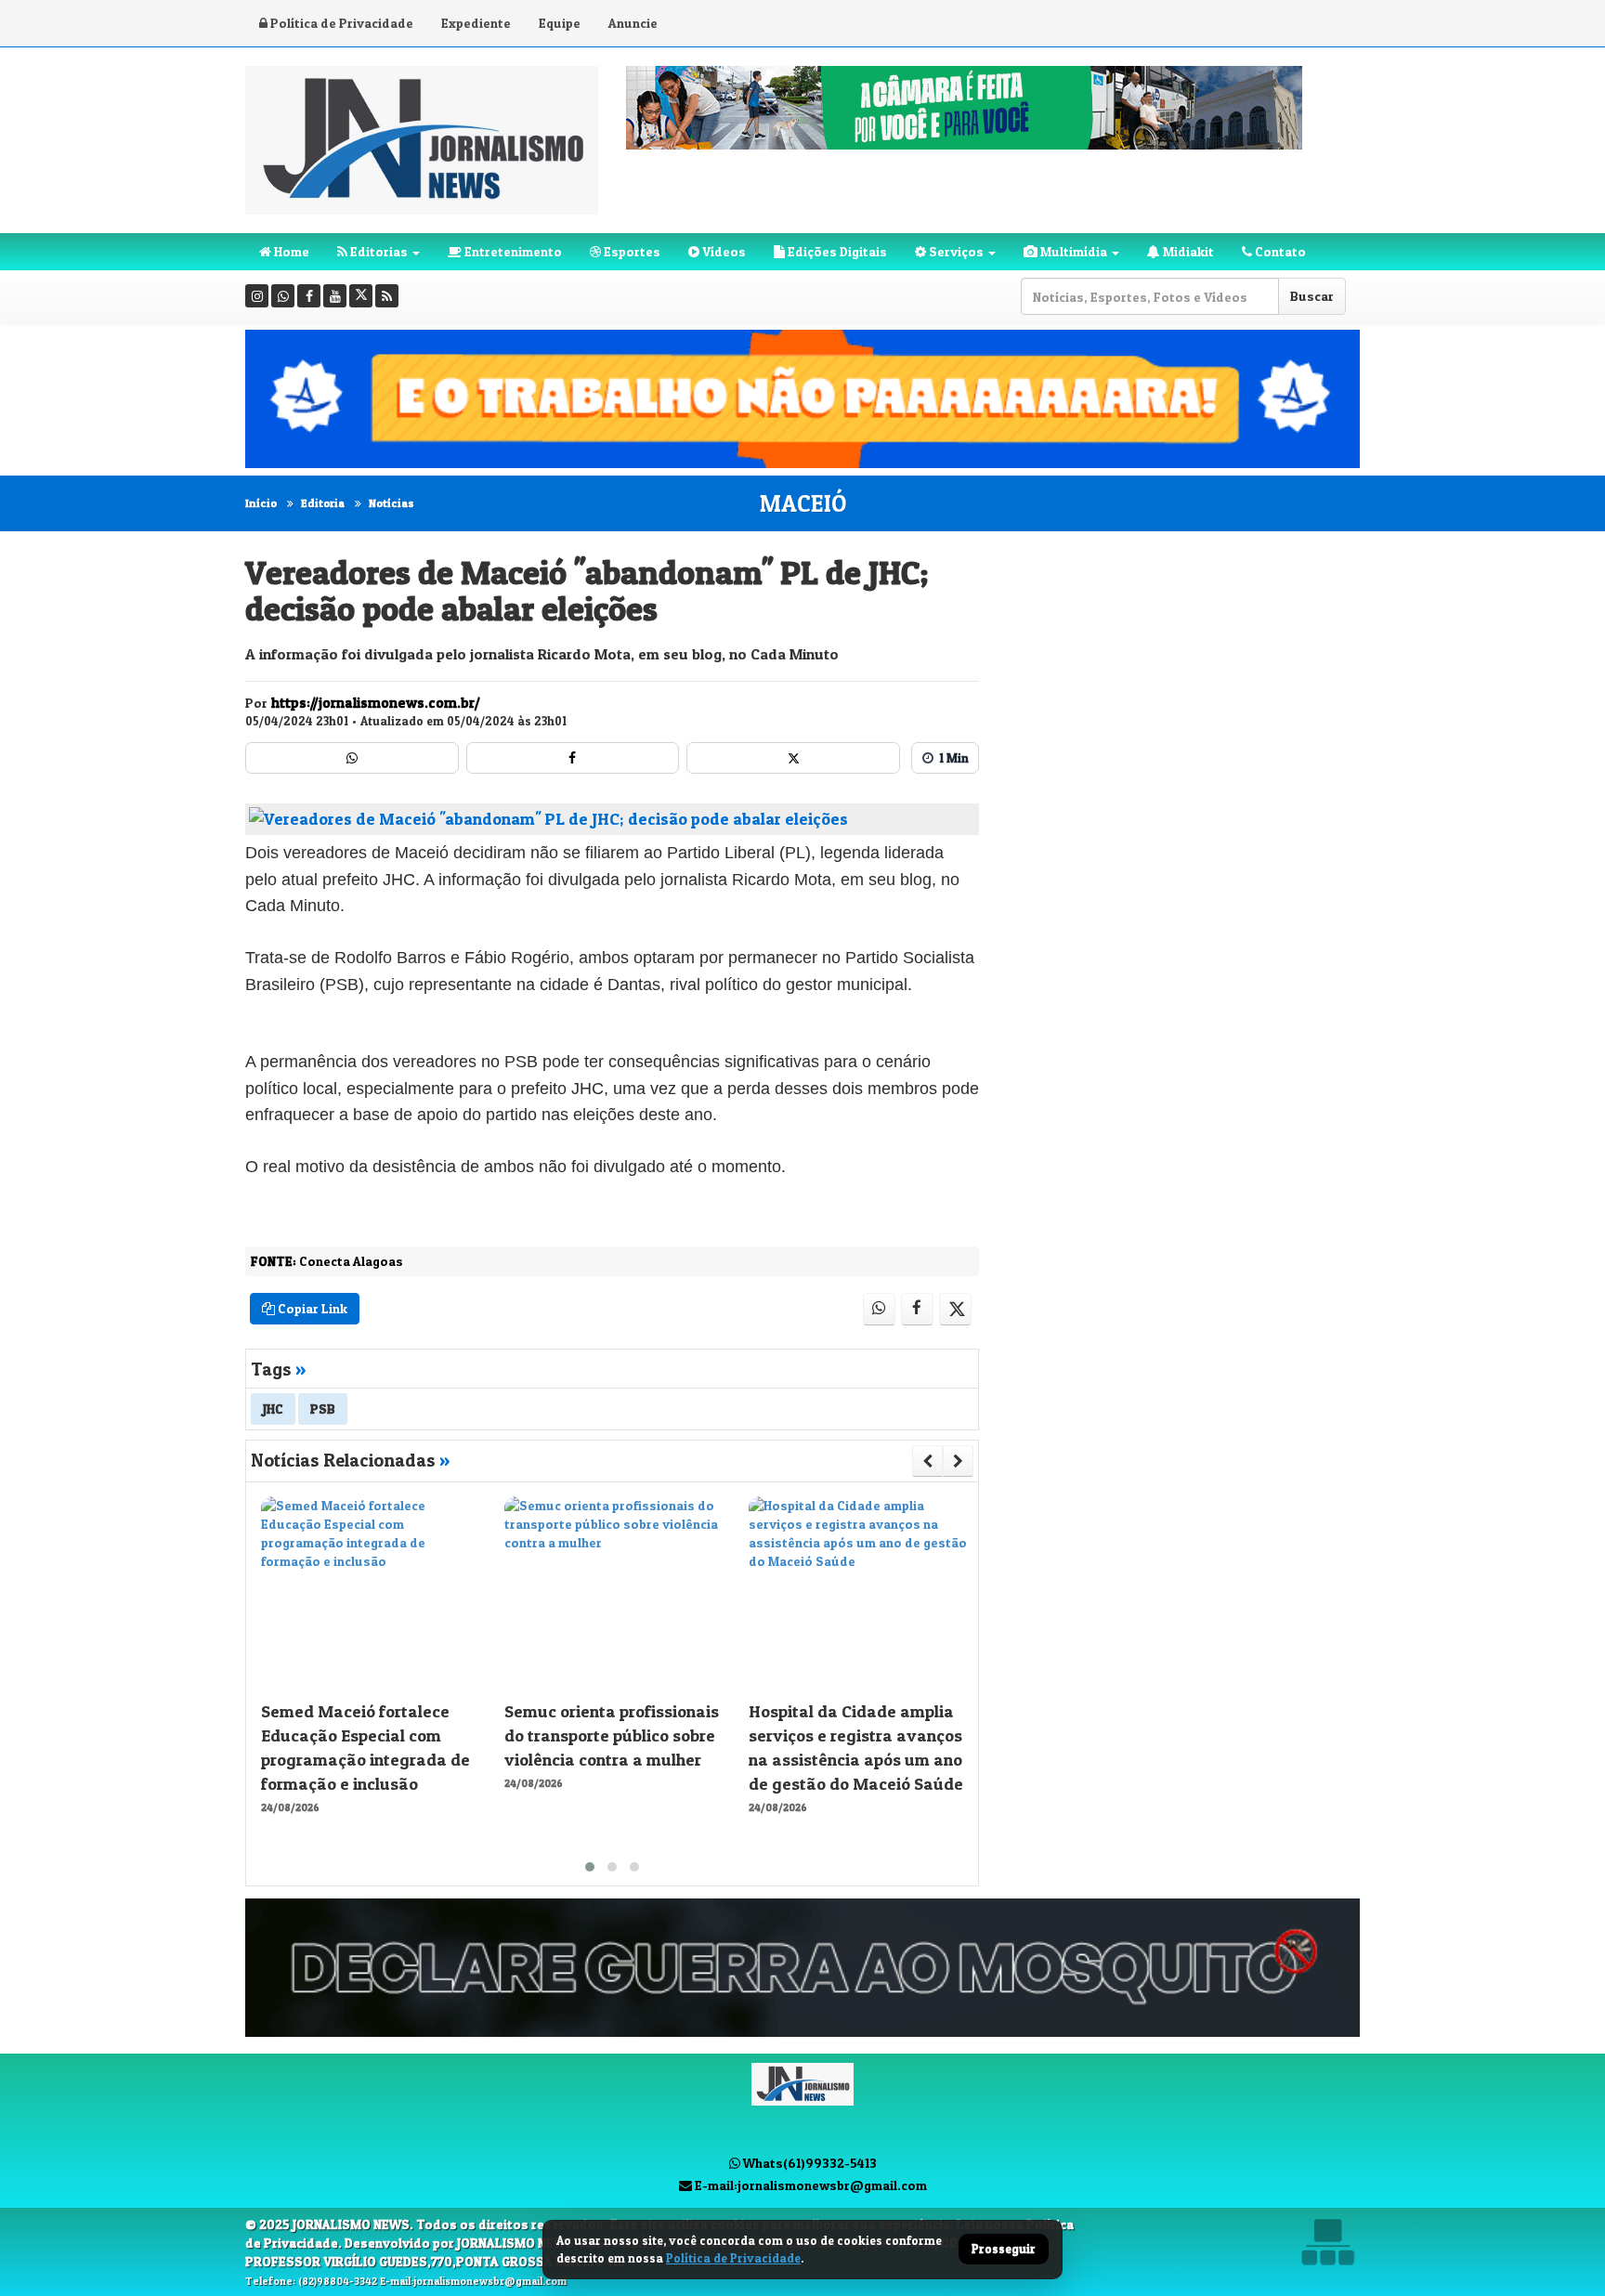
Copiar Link (311, 1308)
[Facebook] (309, 296)
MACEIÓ (803, 503)
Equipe (560, 23)
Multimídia (1072, 251)
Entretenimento (512, 251)
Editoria (323, 503)
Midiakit (1187, 251)
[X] (361, 296)
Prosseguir (1004, 2250)
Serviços (955, 251)
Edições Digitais (836, 251)
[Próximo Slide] (958, 1461)
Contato (1279, 251)
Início (261, 503)
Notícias (391, 503)
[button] (590, 1867)
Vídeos (723, 251)
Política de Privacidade (340, 23)
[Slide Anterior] (927, 1461)
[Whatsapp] (283, 296)
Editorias (378, 251)
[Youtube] (335, 296)
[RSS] (387, 296)
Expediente (476, 23)
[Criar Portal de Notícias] (1327, 2242)
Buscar (1312, 296)
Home (290, 251)
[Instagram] (257, 296)
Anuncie (633, 23)
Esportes (631, 251)
